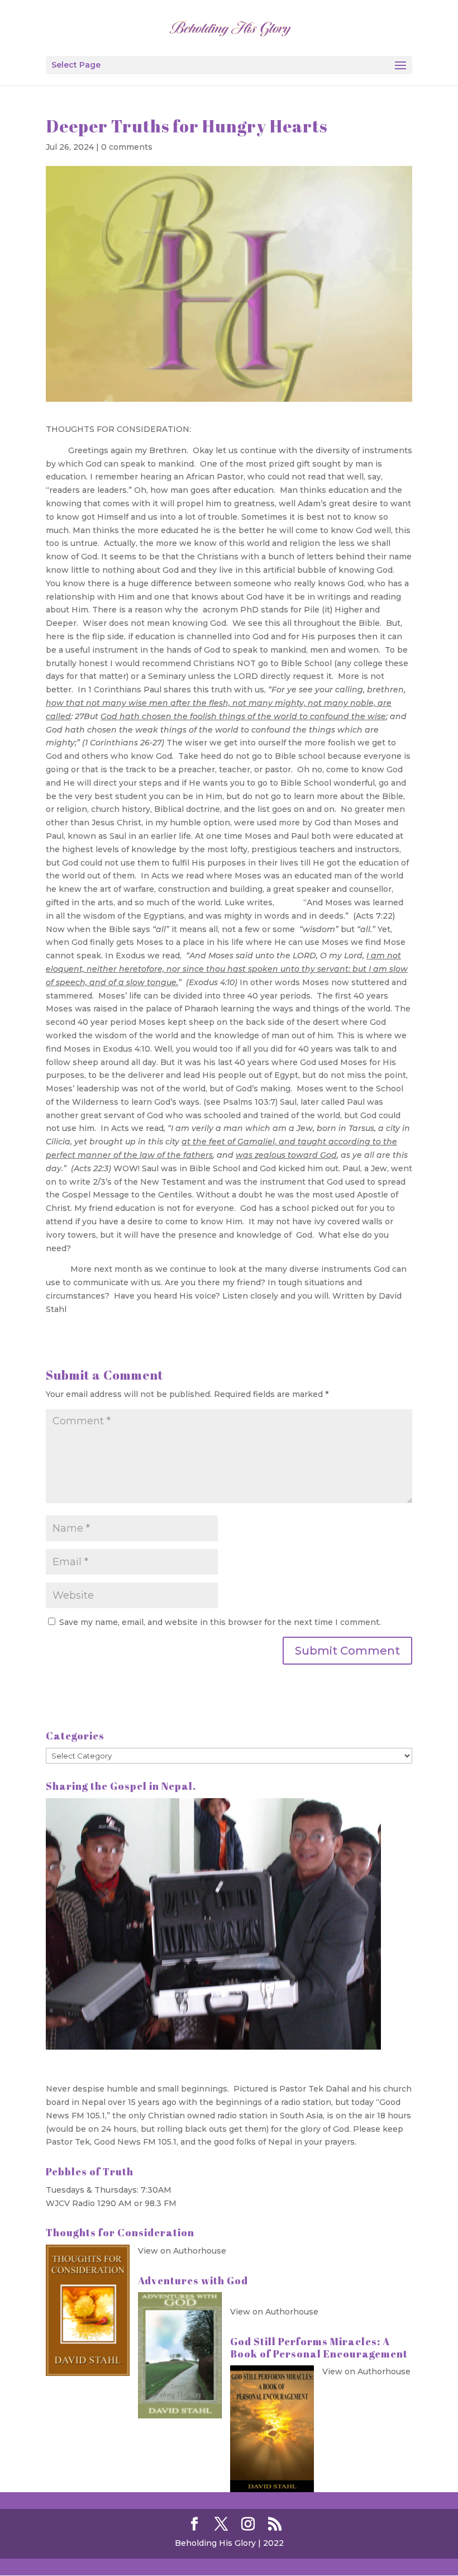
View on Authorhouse (182, 2251)
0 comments (127, 147)
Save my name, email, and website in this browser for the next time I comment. (220, 1622)
